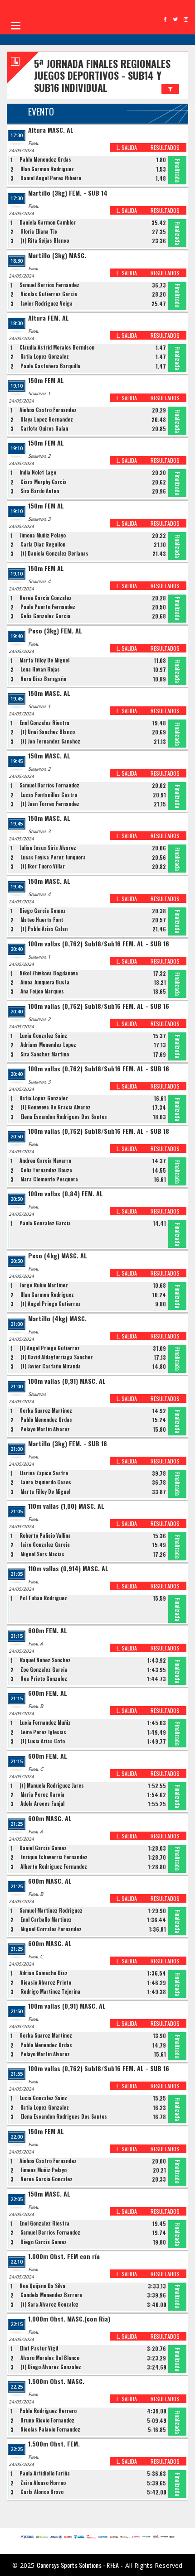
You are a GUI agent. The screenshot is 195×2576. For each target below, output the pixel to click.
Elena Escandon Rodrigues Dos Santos (64, 1117)
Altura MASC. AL (51, 130)
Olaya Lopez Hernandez (47, 419)
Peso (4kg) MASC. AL (58, 1256)
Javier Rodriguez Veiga (46, 303)
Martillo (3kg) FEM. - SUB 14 (68, 193)
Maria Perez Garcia (42, 1794)
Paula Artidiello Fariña (45, 2473)
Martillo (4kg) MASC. (57, 1319)
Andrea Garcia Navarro (45, 1161)
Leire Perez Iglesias (43, 1732)
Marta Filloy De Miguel (44, 660)
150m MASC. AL (49, 693)
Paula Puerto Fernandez (48, 607)
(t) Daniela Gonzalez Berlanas (54, 553)
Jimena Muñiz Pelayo (43, 535)
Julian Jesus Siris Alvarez (48, 848)
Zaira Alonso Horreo (43, 2483)
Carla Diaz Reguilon (43, 544)
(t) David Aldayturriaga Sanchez (57, 1357)
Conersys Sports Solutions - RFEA (78, 2565)
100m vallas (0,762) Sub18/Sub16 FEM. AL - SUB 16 (99, 944)
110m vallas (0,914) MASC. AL (68, 1569)
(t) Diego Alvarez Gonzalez (51, 2367)
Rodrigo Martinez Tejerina (50, 1991)
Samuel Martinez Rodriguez (51, 1910)
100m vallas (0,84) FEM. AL (66, 1194)
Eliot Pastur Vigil (39, 2348)
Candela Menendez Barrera (51, 2295)
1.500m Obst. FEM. (54, 2444)
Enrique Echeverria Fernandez (54, 1857)
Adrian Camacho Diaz (44, 1973)
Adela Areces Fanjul (42, 1804)
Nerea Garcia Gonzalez (46, 598)
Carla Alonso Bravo (42, 2492)
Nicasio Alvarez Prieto (46, 1982)
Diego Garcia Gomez (43, 911)
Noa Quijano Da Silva (42, 2286)
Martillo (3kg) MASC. (57, 256)
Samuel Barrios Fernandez (49, 285)
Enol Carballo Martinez (46, 1919)
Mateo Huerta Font (42, 920)
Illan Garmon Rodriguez (47, 169)
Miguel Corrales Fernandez (51, 1929)
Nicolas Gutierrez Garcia (49, 294)
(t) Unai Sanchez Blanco (48, 732)
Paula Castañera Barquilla (50, 366)
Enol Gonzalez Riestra (44, 723)
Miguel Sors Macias (42, 1554)
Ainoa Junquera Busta (45, 982)
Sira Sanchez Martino (45, 1054)
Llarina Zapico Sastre (44, 1473)
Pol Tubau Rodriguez (43, 1598)
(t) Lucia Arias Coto (43, 1741)
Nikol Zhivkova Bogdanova (49, 973)
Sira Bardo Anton (40, 491)
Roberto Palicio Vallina (45, 1535)
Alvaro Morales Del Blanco (50, 2358)
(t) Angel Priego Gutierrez (51, 1304)
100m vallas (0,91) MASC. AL (67, 1381)
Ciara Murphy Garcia (44, 482)
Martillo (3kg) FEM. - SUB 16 (68, 1444)
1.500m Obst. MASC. (56, 2382)
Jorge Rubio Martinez (44, 1285)
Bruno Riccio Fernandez (47, 2420)
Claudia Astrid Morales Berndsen (57, 347)
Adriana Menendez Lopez (48, 1045)
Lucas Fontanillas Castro (49, 795)
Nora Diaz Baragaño (43, 679)
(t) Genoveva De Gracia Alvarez (56, 1107)
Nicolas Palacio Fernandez (50, 2429)
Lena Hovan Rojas (40, 669)
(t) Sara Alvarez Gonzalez (49, 2304)
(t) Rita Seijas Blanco (45, 240)
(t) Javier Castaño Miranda (51, 1366)
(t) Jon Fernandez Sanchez (50, 741)
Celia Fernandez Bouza (46, 1170)
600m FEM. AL (48, 1631)
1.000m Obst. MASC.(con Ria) (69, 2319)
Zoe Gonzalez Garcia (44, 1669)
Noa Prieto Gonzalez (44, 1679)
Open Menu (16, 25)
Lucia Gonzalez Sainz (43, 1036)
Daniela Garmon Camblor (48, 222)
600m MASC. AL (50, 1819)
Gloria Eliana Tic (39, 231)
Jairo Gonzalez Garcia (45, 1545)
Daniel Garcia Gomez (43, 1848)
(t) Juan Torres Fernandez (50, 804)
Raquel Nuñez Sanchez (45, 1660)
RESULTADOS (165, 147)
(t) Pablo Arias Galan (44, 929)
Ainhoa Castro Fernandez (48, 410)
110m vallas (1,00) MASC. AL (66, 1506)
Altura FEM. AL (49, 318)
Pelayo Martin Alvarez (45, 1429)
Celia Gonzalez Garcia (45, 616)
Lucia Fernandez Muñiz (45, 1722)
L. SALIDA (127, 147)
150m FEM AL (46, 381)
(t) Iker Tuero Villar (43, 866)
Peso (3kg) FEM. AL (55, 631)
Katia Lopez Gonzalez (45, 356)
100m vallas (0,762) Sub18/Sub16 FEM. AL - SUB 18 (99, 1131)
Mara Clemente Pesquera (49, 1179)
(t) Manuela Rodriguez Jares (52, 1785)
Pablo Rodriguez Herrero (48, 2411)
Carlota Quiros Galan (44, 428)
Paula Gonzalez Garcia (45, 1223)
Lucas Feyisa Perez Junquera (53, 857)
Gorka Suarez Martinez (46, 1410)
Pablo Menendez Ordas (45, 159)
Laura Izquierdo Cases (46, 1482)
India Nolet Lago (38, 472)
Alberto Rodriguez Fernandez (54, 1866)
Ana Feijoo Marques (42, 991)
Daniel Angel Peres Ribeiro (51, 178)
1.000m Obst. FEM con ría (64, 2257)
